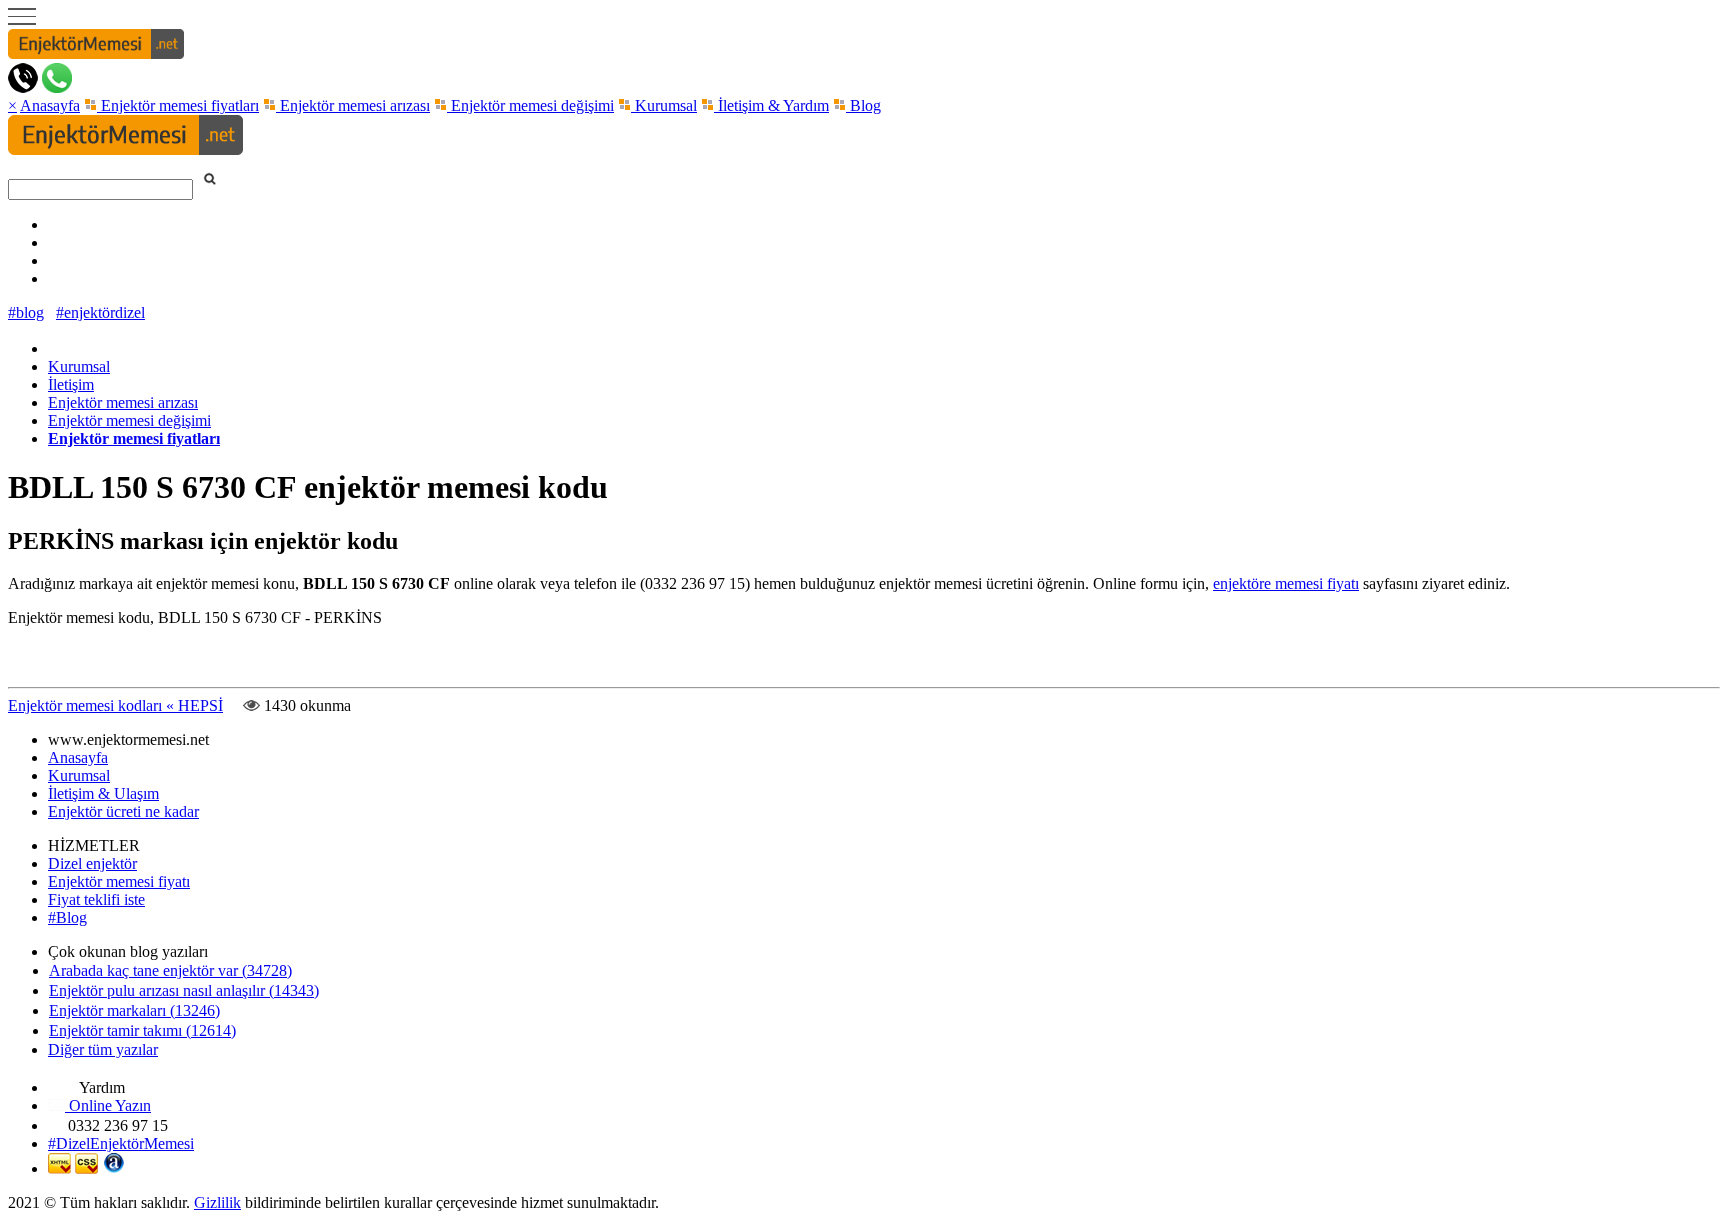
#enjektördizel (100, 312)
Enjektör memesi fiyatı (119, 881)
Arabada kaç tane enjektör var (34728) (170, 970)
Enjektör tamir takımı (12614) (142, 1030)
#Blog (67, 917)
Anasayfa (50, 105)
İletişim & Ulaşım (103, 793)
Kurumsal (664, 105)
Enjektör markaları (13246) (134, 1010)
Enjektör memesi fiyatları (178, 105)
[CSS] (86, 1168)
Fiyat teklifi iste (96, 899)
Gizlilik (217, 1202)
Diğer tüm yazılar (103, 1049)
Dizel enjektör (92, 863)
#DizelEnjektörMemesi (121, 1143)
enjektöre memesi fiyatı (1286, 583)
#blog (26, 312)
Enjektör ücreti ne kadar (123, 811)
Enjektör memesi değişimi (530, 105)
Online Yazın (108, 1105)
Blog (863, 105)
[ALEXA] (113, 1168)
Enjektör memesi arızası (353, 105)
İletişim (71, 384)
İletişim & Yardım (771, 105)
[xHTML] (59, 1168)
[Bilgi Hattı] (23, 87)
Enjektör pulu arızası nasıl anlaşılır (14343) (184, 990)
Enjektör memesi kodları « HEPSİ (115, 705)
